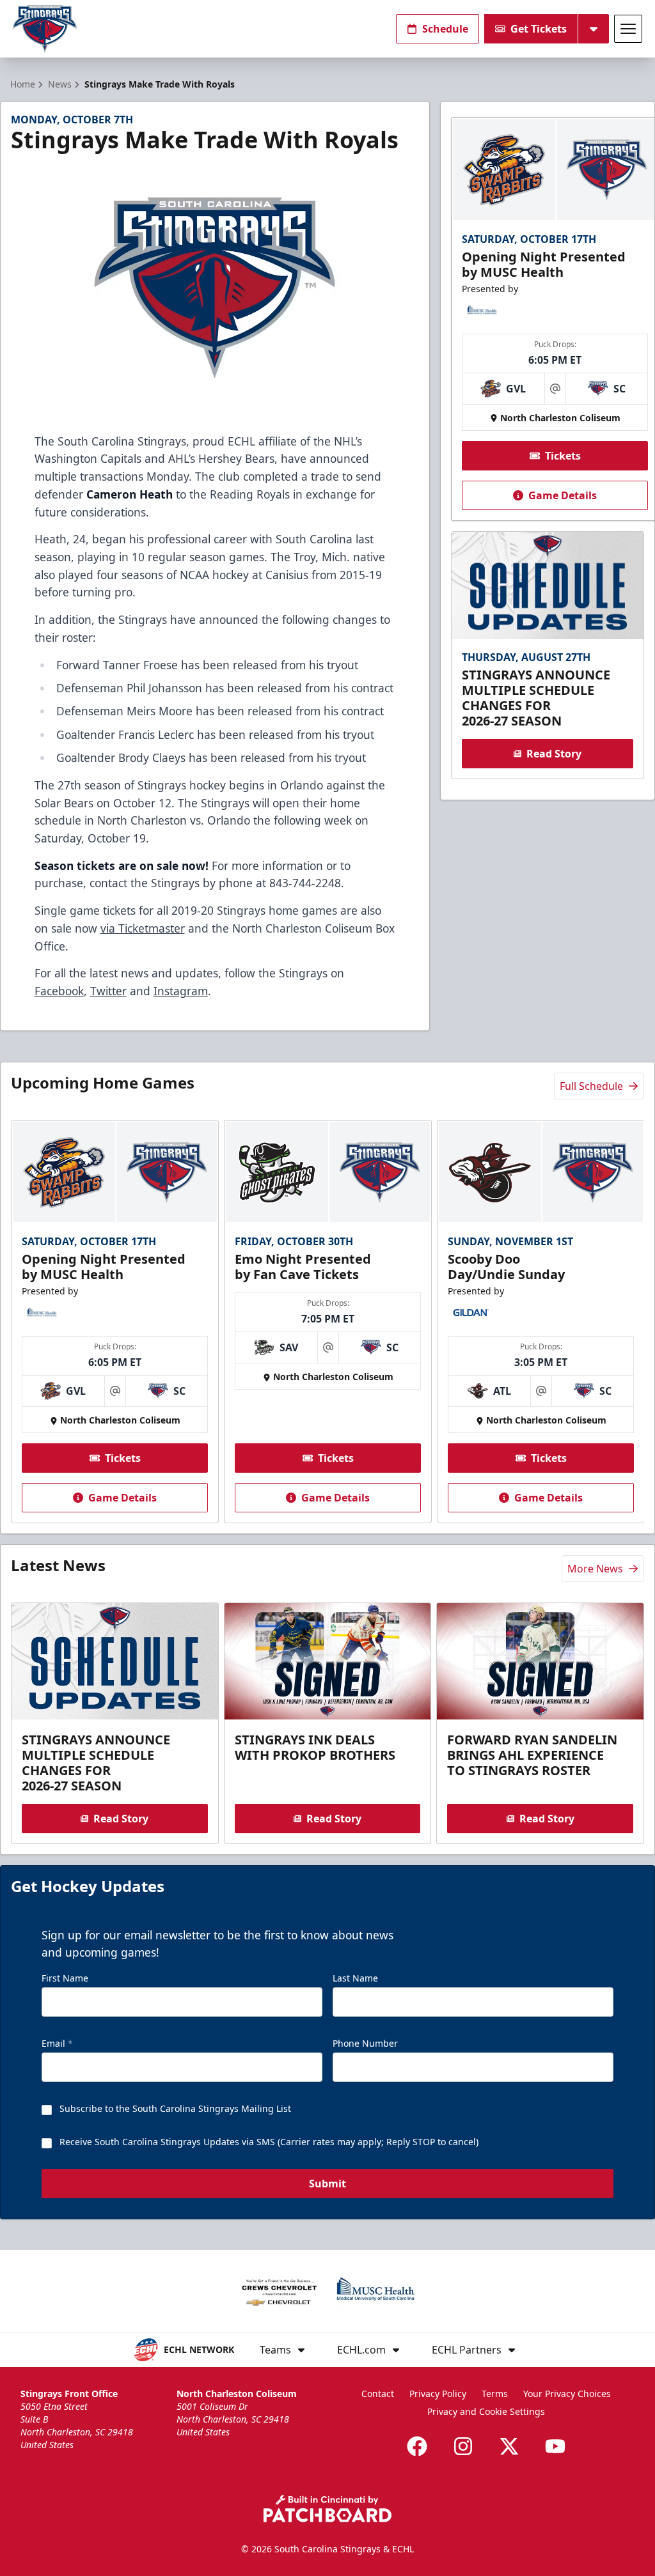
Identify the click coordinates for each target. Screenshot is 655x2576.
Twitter (108, 991)
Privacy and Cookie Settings (486, 2411)
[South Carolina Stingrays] (45, 29)
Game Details (563, 495)
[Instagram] (463, 2446)
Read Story (554, 754)
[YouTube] (555, 2446)
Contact (378, 2394)
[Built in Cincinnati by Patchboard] (327, 2509)
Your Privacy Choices (567, 2394)
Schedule (445, 29)
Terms (495, 2394)
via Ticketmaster (143, 928)
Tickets (563, 456)
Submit (327, 2184)
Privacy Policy (438, 2394)
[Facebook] (417, 2446)
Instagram (181, 991)
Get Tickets (539, 29)
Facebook (59, 991)
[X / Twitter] (509, 2446)
